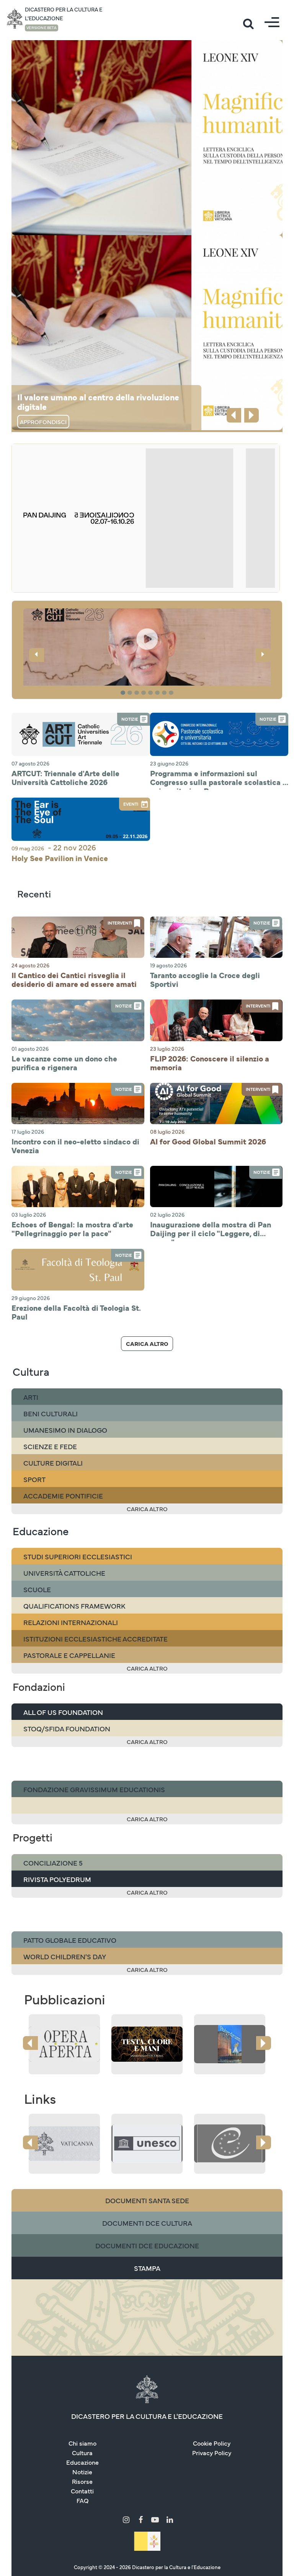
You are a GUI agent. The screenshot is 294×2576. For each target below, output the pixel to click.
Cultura (82, 2452)
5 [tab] (152, 693)
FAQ (82, 2500)
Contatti (82, 2491)
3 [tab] (138, 693)
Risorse (82, 2481)
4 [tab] (145, 693)
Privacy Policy (212, 2452)
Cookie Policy (212, 2443)
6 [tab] (158, 693)
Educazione (82, 2462)
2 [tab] (131, 693)
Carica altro (147, 1343)
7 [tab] (165, 693)
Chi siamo (82, 2443)
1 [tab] (124, 693)
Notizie (82, 2472)
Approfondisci (43, 422)
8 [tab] (172, 693)
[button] (147, 670)
